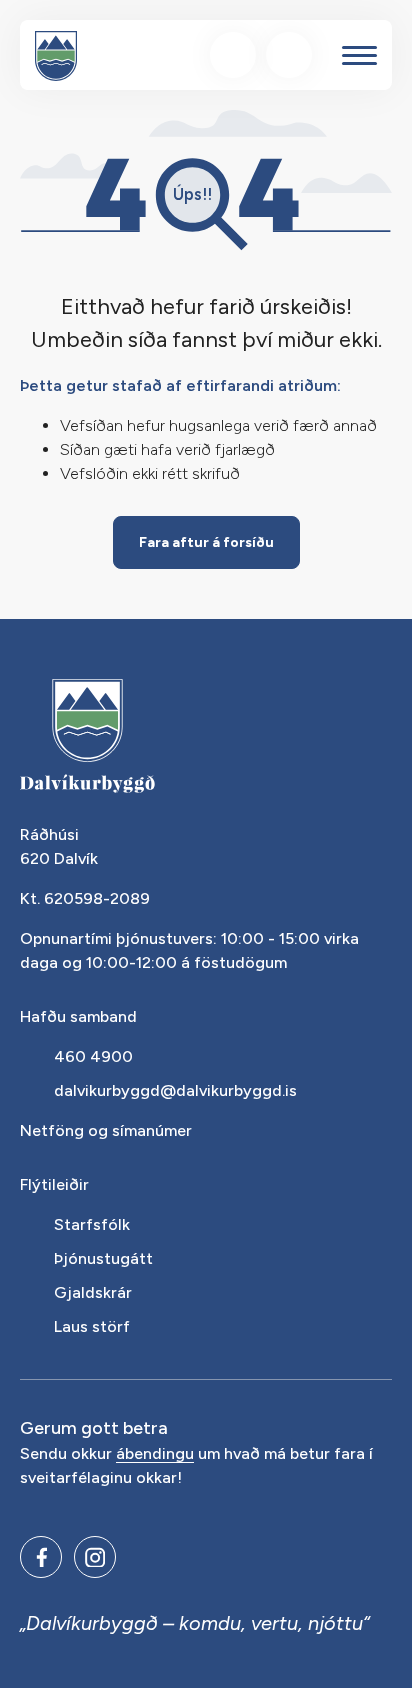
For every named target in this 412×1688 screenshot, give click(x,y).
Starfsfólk (92, 1224)
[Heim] (56, 56)
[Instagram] (95, 1557)
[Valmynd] (359, 55)
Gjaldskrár (93, 1292)
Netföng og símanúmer (106, 1130)
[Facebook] (41, 1557)
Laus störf (92, 1326)
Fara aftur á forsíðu (206, 542)
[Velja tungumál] (289, 55)
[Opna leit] (233, 55)
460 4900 (93, 1056)
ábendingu (155, 1454)
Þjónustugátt (103, 1258)
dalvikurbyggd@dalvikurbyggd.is (175, 1090)
